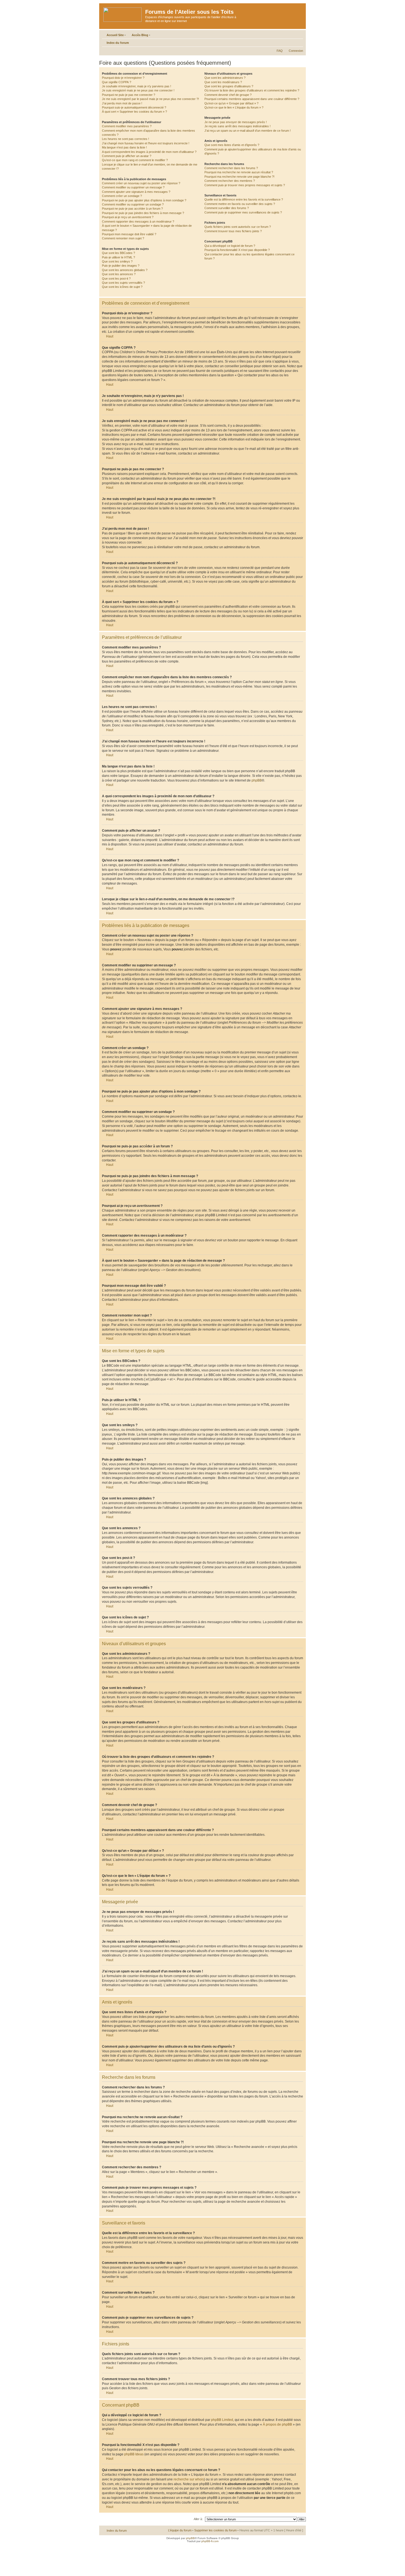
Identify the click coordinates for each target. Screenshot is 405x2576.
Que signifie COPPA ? (117, 82)
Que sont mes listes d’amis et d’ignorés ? (232, 145)
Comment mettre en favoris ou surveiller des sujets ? (240, 204)
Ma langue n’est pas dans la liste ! (124, 147)
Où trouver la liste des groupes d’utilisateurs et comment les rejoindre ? (252, 90)
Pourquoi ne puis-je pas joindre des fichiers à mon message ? (143, 213)
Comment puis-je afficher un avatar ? (127, 156)
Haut (110, 336)
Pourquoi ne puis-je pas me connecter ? (129, 95)
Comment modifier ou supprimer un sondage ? (133, 204)
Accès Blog (140, 35)
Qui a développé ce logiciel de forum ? (230, 246)
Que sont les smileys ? (117, 261)
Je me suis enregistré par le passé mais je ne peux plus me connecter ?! (150, 99)
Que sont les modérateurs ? (223, 82)
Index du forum (118, 43)
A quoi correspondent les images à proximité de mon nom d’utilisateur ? (149, 152)
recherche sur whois (189, 2479)
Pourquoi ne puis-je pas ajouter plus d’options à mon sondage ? (144, 200)
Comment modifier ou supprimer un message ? (133, 187)
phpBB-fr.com (210, 2541)
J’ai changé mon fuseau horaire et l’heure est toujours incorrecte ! (146, 143)
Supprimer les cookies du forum (215, 2530)
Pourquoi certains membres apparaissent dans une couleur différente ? (252, 99)
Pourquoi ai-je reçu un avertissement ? (128, 217)
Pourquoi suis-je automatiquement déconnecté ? (134, 107)
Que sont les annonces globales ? (125, 270)
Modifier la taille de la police (299, 42)
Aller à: (198, 2519)
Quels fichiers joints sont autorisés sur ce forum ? (238, 227)
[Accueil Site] (123, 13)
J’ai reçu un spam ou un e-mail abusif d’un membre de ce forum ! (248, 131)
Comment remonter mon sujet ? (123, 238)
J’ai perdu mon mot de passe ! (122, 103)
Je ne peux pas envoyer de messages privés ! (236, 122)
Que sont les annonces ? (119, 274)
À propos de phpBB (277, 2424)
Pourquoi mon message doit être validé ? (129, 234)
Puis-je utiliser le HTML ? (118, 257)
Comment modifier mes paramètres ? (127, 126)
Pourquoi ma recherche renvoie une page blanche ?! (239, 177)
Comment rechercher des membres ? (230, 181)
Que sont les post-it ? (116, 279)
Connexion (296, 51)
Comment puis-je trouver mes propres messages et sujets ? (245, 185)
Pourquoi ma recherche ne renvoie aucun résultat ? (239, 172)
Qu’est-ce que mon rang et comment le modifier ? (135, 160)
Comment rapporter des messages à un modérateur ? (138, 221)
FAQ (280, 51)
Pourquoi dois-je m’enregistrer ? (123, 78)
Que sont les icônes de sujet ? (122, 287)
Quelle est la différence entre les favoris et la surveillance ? (244, 199)
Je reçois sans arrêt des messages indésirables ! (237, 126)
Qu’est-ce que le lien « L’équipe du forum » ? (234, 107)
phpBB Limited (222, 2420)
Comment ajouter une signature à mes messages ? (136, 192)
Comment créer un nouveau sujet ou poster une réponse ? (141, 183)
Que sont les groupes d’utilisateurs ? (229, 86)
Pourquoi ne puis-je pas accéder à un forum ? (132, 209)
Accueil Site (115, 35)
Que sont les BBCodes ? (118, 253)
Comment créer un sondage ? (122, 196)
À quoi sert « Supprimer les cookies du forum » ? (134, 112)
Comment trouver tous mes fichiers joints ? (233, 231)
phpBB (257, 780)
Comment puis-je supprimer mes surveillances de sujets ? (243, 212)
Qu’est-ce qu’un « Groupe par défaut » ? (231, 103)
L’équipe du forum (180, 2530)
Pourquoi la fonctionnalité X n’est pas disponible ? (237, 250)
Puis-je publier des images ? (121, 266)
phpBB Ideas (134, 2454)
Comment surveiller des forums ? (227, 208)
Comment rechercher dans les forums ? (231, 168)
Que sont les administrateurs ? (225, 78)
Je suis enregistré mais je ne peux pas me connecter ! (138, 90)
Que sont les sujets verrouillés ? (123, 283)
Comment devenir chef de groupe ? (228, 95)
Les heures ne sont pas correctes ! (125, 139)
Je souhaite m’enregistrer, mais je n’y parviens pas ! (137, 86)
